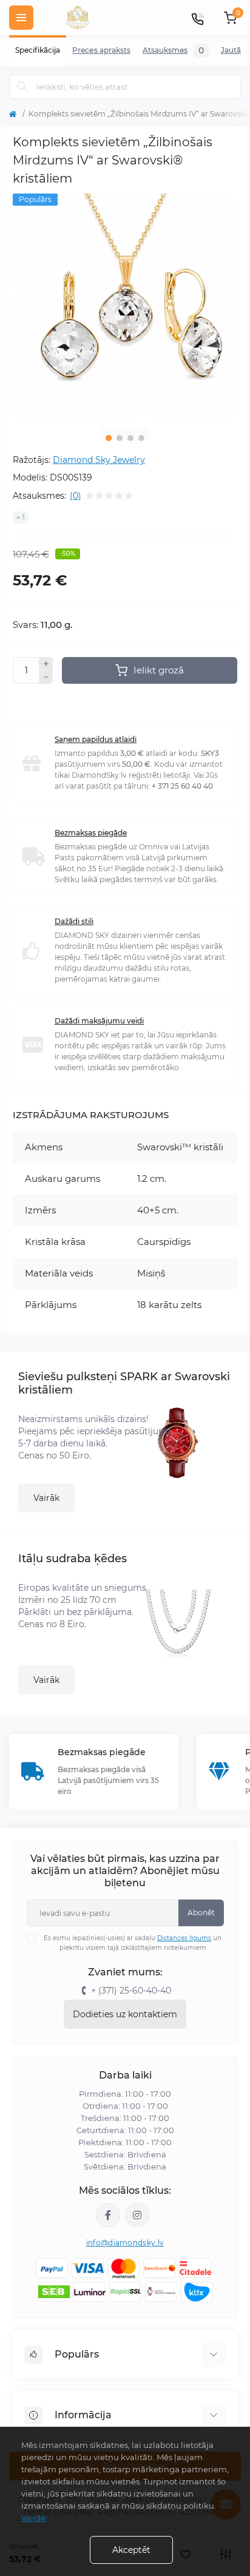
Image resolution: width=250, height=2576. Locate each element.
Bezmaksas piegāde (91, 833)
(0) (76, 496)
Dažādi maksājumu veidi (99, 1021)
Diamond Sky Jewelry (99, 460)
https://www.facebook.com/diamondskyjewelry (108, 2215)
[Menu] (21, 18)
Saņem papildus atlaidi (96, 739)
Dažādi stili (74, 921)
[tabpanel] (125, 306)
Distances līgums (184, 1938)
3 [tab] (130, 438)
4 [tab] (141, 438)
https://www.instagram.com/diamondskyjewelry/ (137, 2215)
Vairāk (46, 1498)
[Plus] (46, 664)
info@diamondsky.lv (125, 2243)
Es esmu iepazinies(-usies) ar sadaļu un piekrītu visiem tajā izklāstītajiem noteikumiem (133, 1943)
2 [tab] (120, 438)
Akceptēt (131, 2550)
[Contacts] (197, 18)
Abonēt (201, 1913)
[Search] (22, 87)
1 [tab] (109, 438)
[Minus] (46, 678)
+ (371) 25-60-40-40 (131, 1991)
